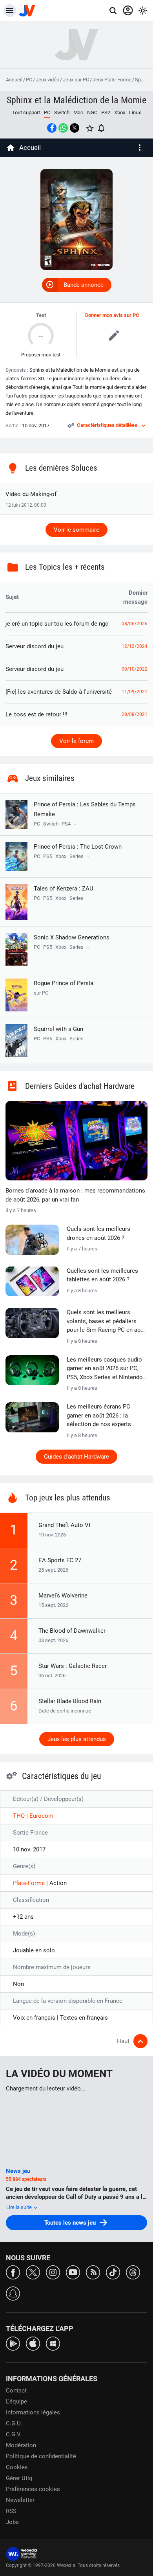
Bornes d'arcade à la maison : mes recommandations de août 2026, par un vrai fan (75, 1195)
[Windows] (53, 2343)
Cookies (17, 2467)
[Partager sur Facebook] (52, 128)
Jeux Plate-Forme (112, 80)
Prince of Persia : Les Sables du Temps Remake (85, 809)
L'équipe (16, 2402)
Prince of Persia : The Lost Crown (78, 847)
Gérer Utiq (19, 2478)
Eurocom (41, 1816)
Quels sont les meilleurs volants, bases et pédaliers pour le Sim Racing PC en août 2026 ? (106, 1322)
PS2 (106, 112)
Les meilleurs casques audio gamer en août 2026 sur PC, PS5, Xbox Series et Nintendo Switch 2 (105, 1369)
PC (29, 80)
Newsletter (20, 2500)
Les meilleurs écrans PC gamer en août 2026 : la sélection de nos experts (99, 1415)
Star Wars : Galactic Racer (73, 1666)
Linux (135, 112)
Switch (62, 112)
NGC (92, 112)
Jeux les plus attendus (77, 1739)
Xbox (120, 112)
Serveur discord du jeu (35, 646)
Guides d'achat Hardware (76, 1457)
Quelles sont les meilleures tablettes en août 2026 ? (102, 1275)
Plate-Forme (30, 1883)
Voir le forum (76, 741)
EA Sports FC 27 (60, 1560)
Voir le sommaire (76, 530)
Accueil (14, 80)
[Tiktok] (113, 2272)
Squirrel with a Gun (58, 1029)
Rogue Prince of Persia (64, 988)
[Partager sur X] (75, 128)
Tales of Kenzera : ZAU (64, 889)
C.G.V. (14, 2434)
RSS (11, 2511)
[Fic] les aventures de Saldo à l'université (59, 692)
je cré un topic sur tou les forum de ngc (57, 624)
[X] (33, 2272)
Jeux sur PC (76, 80)
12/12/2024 (135, 646)
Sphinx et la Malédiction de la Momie (76, 100)
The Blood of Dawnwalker (72, 1631)
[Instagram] (53, 2272)
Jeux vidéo (47, 80)
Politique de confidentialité (41, 2456)
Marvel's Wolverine (63, 1596)
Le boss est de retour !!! (36, 714)
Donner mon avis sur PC (112, 315)
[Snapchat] (13, 2293)
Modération (21, 2445)
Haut (123, 2041)
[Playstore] (13, 2343)
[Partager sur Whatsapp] (63, 128)
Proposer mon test (41, 355)
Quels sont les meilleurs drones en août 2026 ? (98, 1233)
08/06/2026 (135, 624)
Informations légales (33, 2412)
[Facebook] (13, 2272)
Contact (16, 2391)
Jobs (12, 2522)
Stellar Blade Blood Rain (70, 1701)
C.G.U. (14, 2423)
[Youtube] (73, 2272)
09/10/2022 (135, 669)
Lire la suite (20, 2207)
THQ (20, 1816)
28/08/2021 (135, 714)
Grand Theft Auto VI (64, 1525)
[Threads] (133, 2272)
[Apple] (33, 2343)
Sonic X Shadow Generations (72, 937)
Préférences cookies (33, 2489)
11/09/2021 (135, 692)
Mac (78, 112)
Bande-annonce (84, 285)
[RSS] (93, 2272)
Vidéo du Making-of (31, 494)
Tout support (26, 112)
